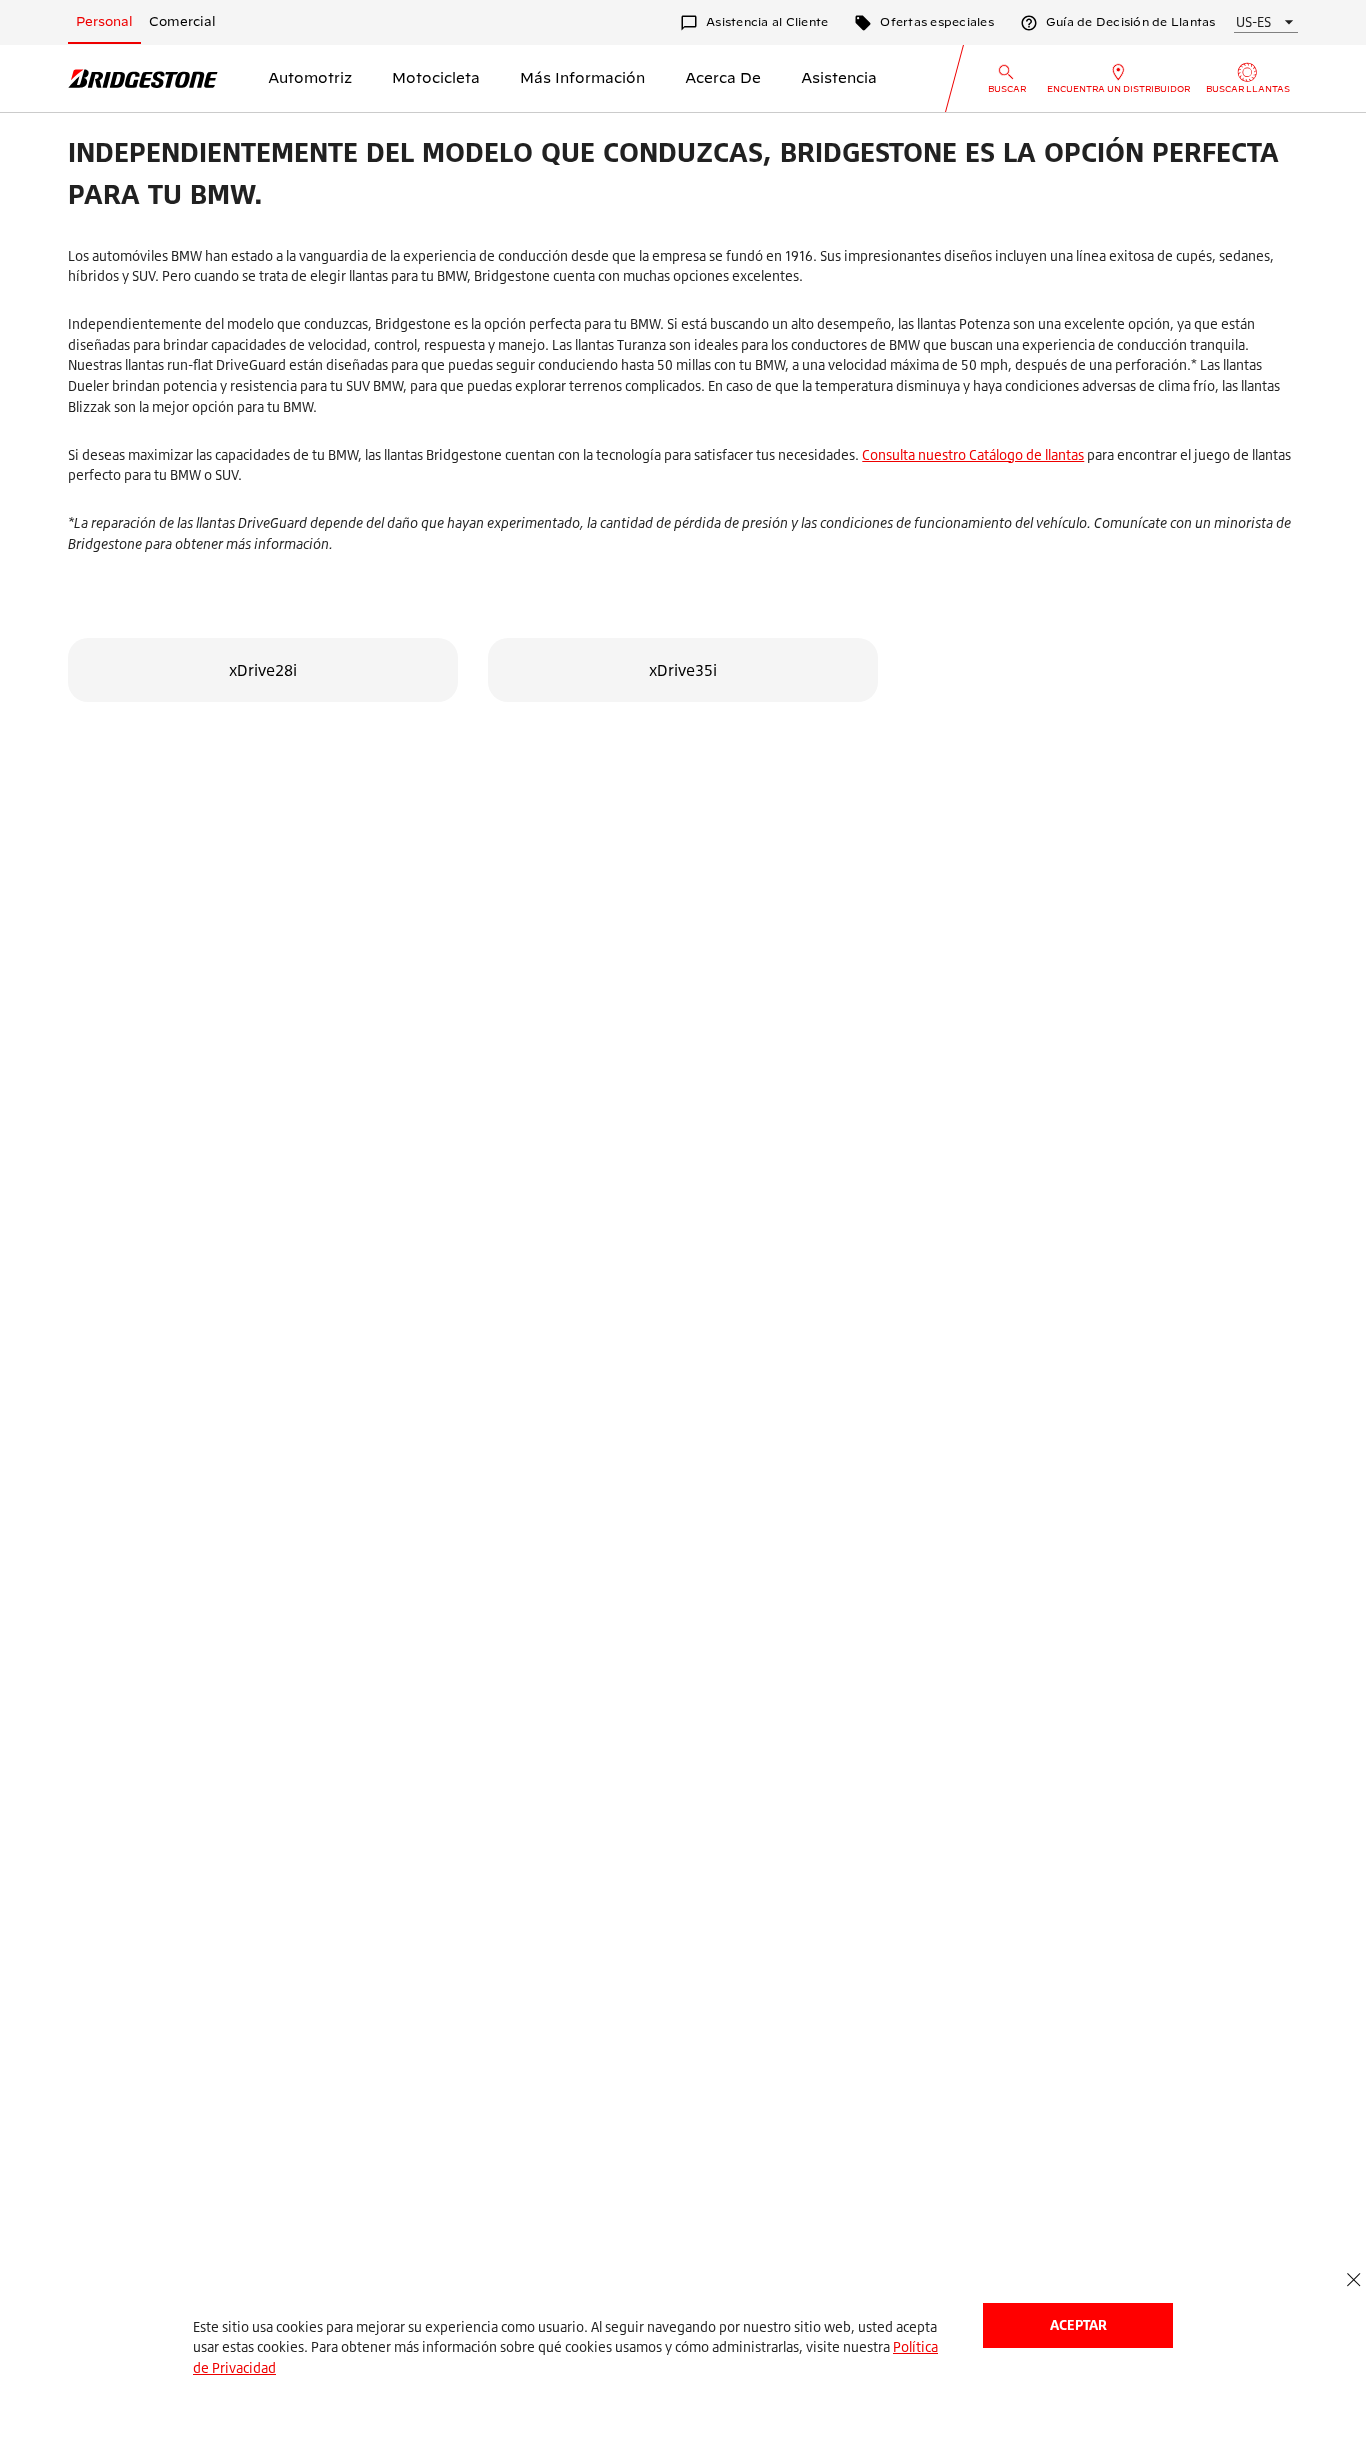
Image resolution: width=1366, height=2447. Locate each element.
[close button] (1353, 2280)
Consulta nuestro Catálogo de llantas (973, 454)
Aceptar (1078, 2324)
